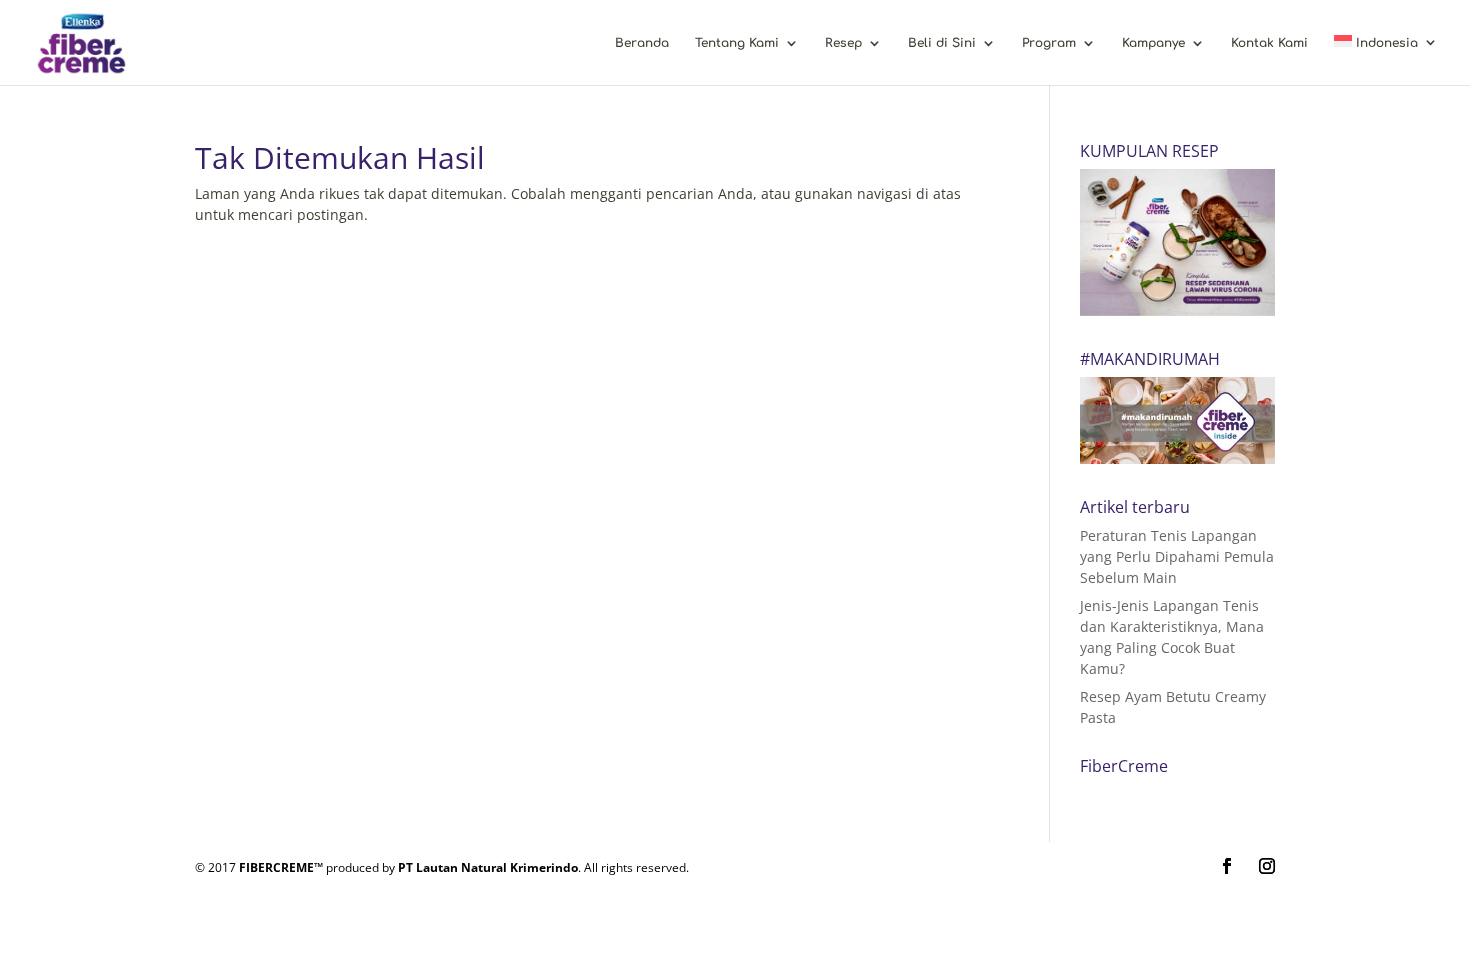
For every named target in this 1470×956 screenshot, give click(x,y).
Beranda (642, 43)
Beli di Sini (942, 43)
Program (1049, 43)
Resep (843, 43)
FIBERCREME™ (281, 867)
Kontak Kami (1269, 43)
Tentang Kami (737, 43)
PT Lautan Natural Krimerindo (488, 867)
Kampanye (1153, 43)
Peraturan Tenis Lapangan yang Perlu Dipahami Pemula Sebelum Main (1177, 556)
